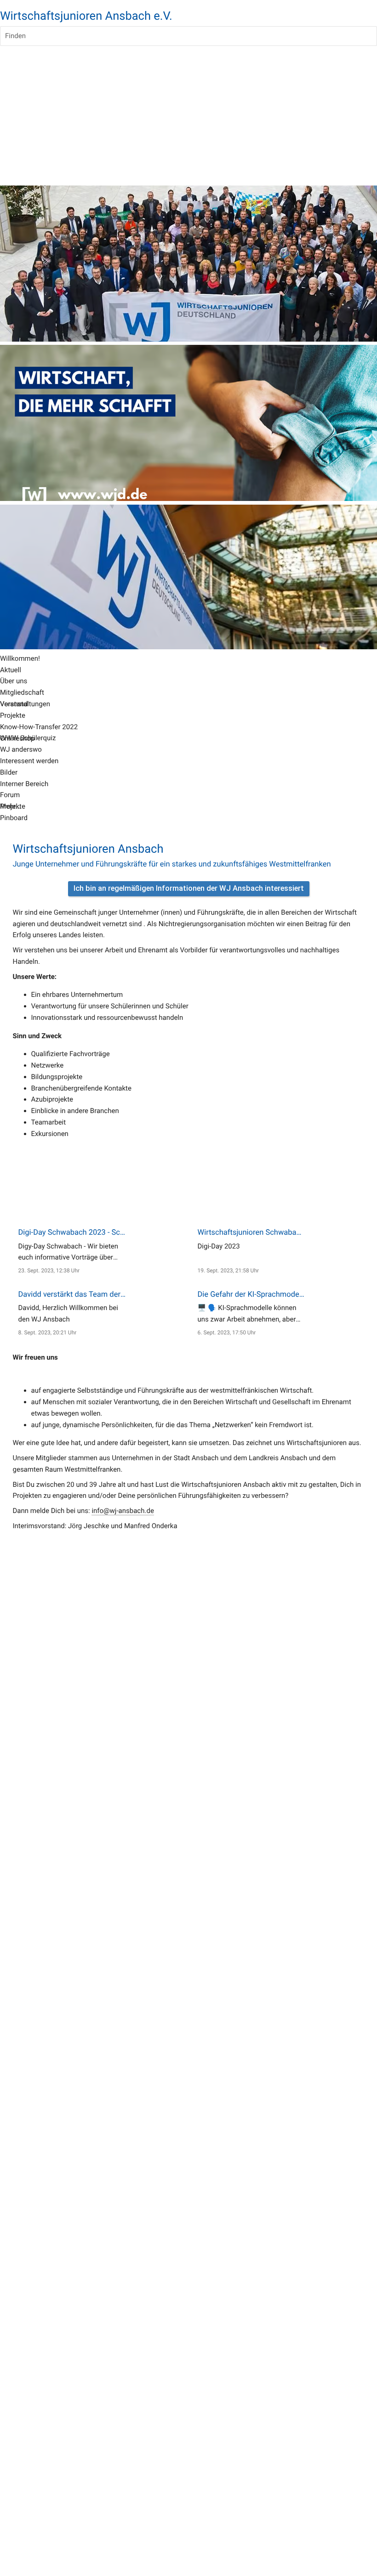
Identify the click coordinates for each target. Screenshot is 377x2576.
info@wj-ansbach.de (123, 1511)
